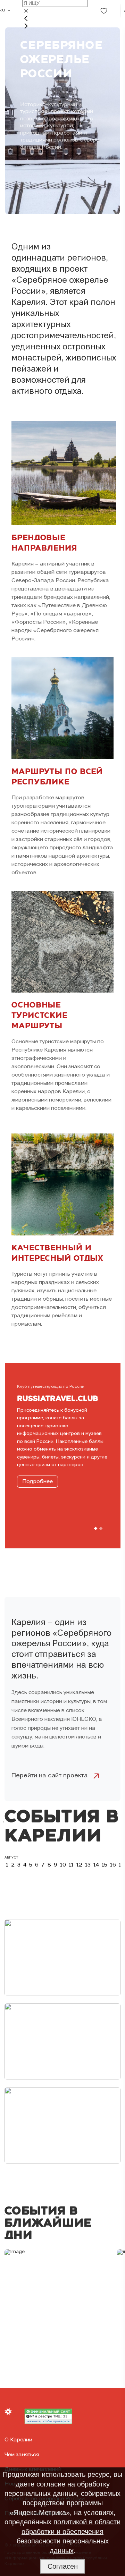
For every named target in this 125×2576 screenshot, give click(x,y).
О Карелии (18, 2440)
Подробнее (37, 1482)
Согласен (63, 2566)
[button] (95, 1529)
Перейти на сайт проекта (50, 1776)
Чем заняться (22, 2455)
